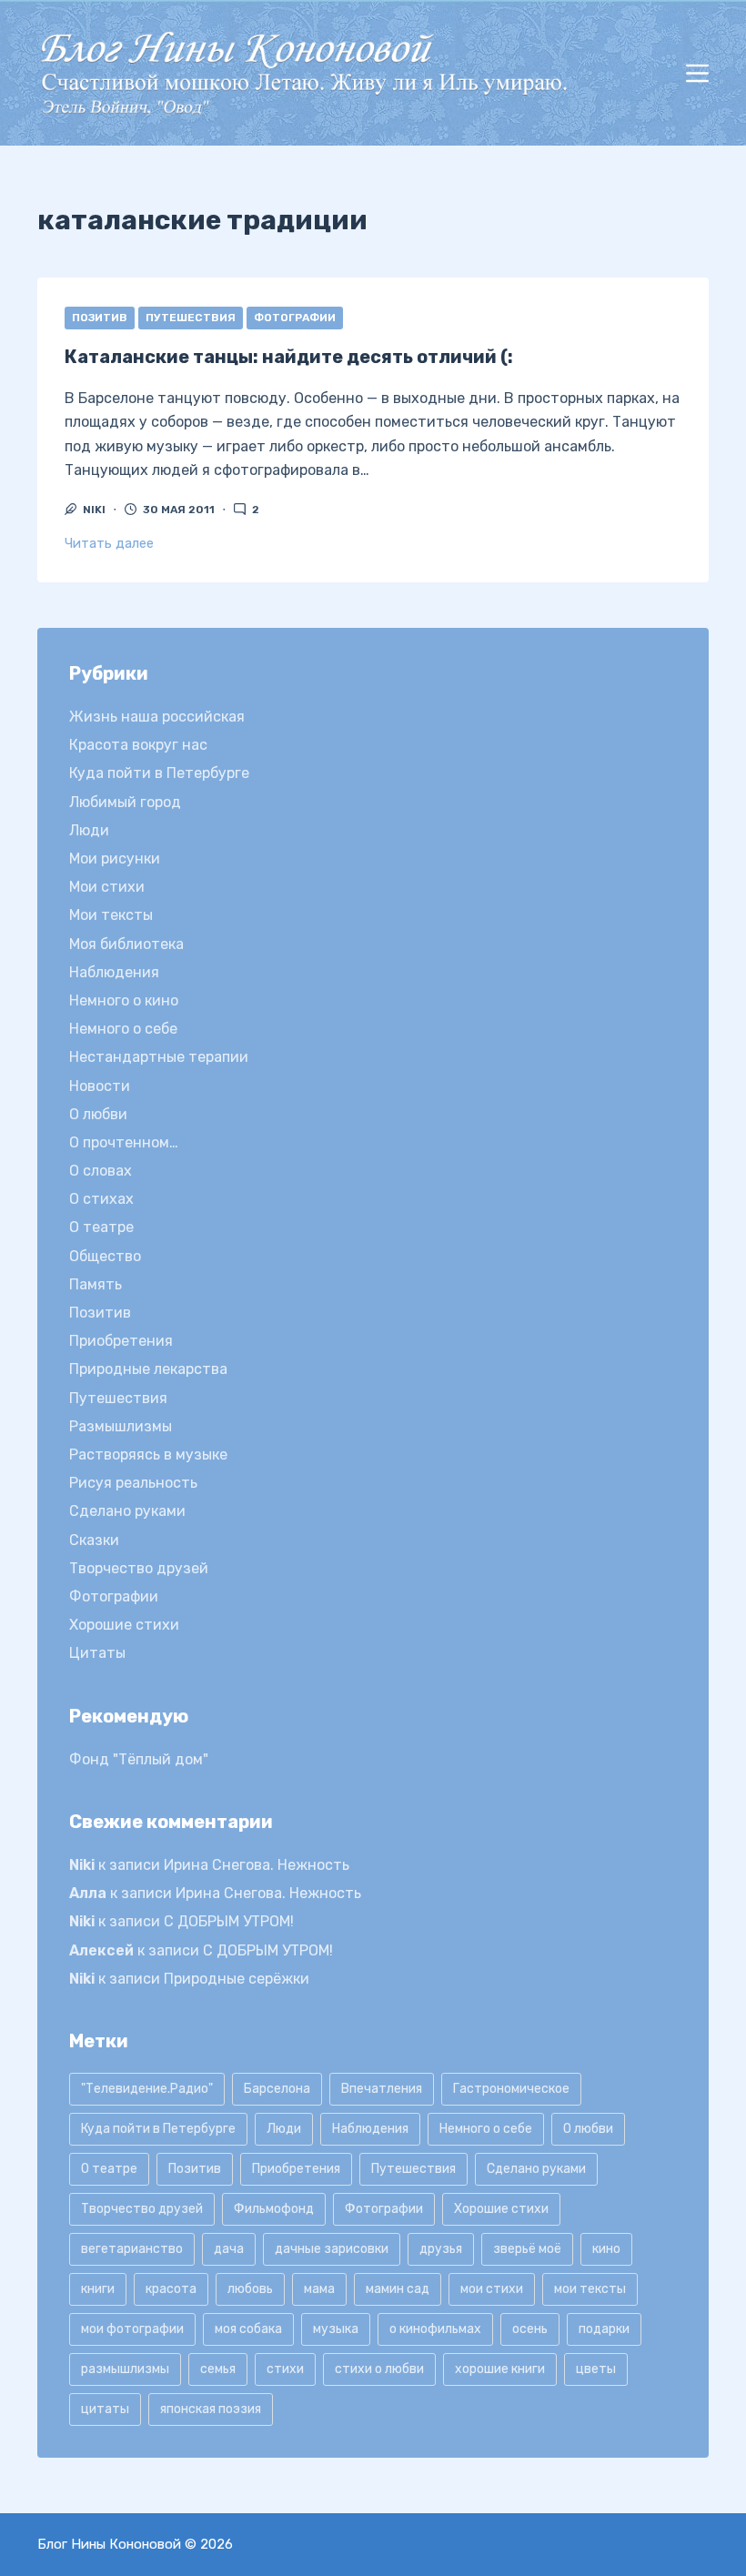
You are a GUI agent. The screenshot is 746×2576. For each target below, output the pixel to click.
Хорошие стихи (124, 1625)
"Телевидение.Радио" (147, 2089)
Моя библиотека (126, 944)
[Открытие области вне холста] (697, 73)
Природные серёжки (237, 1979)
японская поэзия (211, 2409)
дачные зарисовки (332, 2249)
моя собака (248, 2329)
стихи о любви (379, 2369)
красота (171, 2289)
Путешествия (191, 318)
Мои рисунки (115, 859)
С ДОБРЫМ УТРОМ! (229, 1921)
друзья (441, 2249)
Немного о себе (123, 1029)
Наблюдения (114, 972)
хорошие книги (500, 2369)
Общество (105, 1256)
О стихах (101, 1199)
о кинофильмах (435, 2329)
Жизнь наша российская (157, 717)
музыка (336, 2329)
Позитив (100, 318)
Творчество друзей (139, 1568)
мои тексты (590, 2289)
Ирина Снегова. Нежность (257, 1865)
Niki (82, 1865)
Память (96, 1284)
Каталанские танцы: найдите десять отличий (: (289, 357)
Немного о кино (124, 1000)
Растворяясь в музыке (148, 1455)
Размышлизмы (121, 1426)
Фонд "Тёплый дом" (139, 1759)
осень (530, 2329)
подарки (604, 2329)
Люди (89, 830)
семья (218, 2369)
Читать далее (109, 543)
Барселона (277, 2089)
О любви (98, 1114)
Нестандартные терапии (159, 1057)
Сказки (94, 1540)
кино (606, 2249)
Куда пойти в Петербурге (159, 773)
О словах (101, 1171)
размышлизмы (125, 2369)
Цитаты (97, 1653)
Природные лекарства (148, 1369)
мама (319, 2289)
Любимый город (125, 802)
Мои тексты (111, 915)
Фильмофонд (274, 2209)
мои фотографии (132, 2329)
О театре (101, 1227)
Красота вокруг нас (138, 745)
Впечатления (382, 2089)
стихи (285, 2369)
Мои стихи (107, 887)
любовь (250, 2289)
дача (229, 2249)
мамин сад (398, 2289)
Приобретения (121, 1341)
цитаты (105, 2409)
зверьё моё (527, 2249)
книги (98, 2289)
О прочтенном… (124, 1142)
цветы (596, 2369)
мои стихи (492, 2289)
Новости (100, 1086)
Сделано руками (127, 1511)
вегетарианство (132, 2249)
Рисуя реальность (133, 1483)
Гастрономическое (511, 2089)
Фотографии (295, 318)
